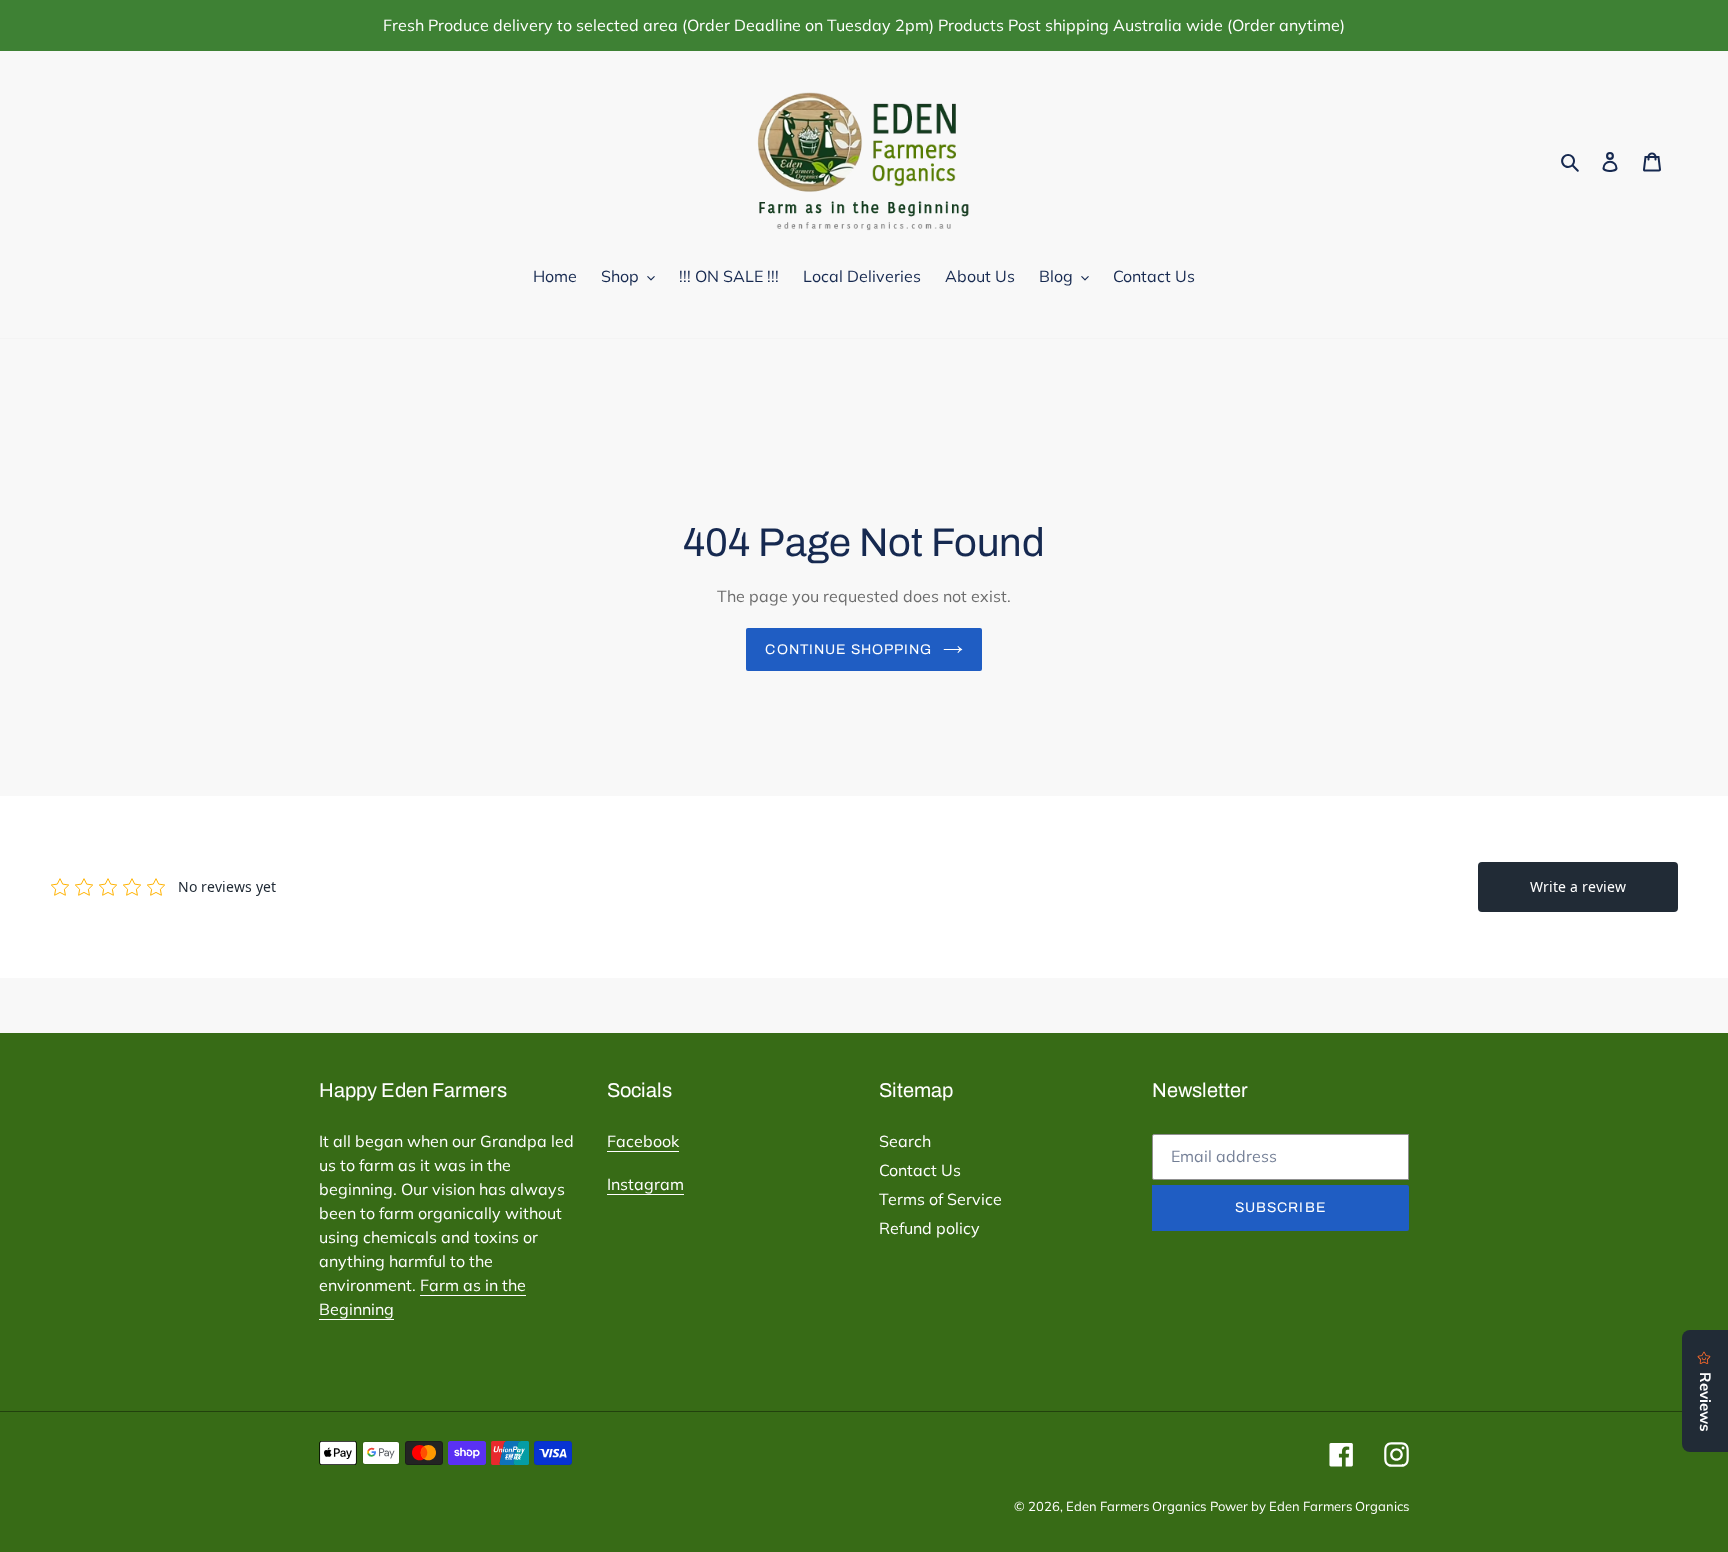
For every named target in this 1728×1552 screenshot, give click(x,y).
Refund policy (929, 1228)
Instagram (645, 1184)
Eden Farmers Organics (1136, 1506)
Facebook (643, 1141)
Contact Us (920, 1170)
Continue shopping (848, 649)
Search (905, 1141)
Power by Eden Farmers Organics (1309, 1506)
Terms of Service (940, 1199)
